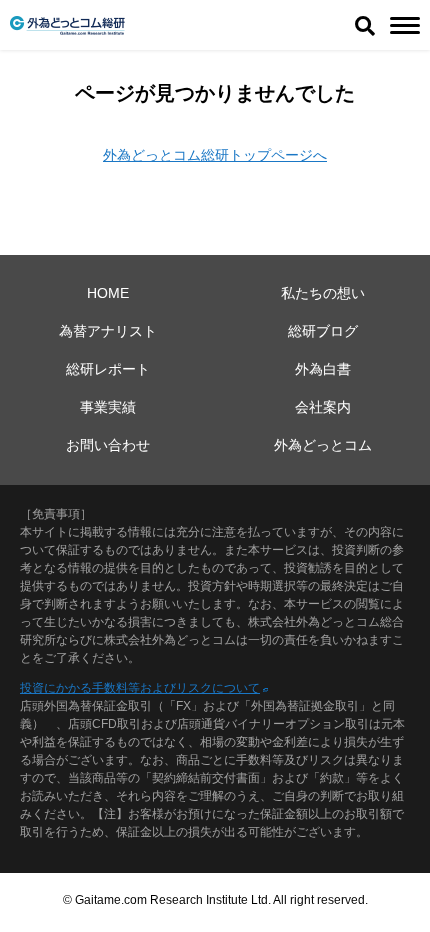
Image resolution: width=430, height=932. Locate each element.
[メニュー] (405, 25)
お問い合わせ (108, 445)
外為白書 (323, 369)
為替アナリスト (108, 331)
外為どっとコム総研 (67, 25)
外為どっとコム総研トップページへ (215, 155)
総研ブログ (323, 331)
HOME (108, 293)
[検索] (365, 25)
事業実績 (108, 407)
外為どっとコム (323, 445)
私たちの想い (323, 293)
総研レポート (108, 369)
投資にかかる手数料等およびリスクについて (140, 688)
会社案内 (323, 407)
